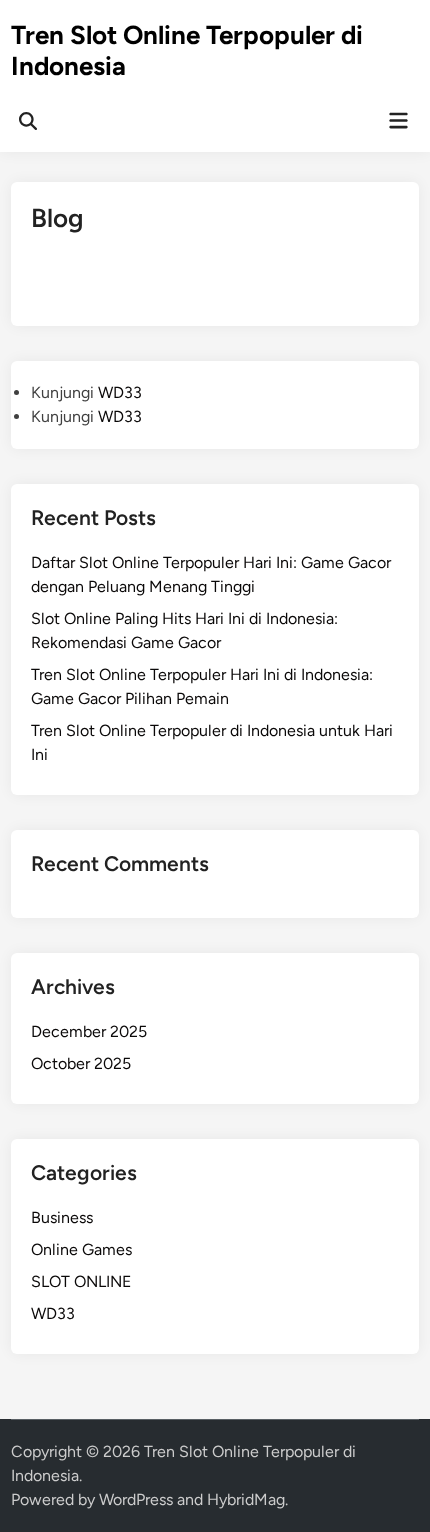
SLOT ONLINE (81, 1281)
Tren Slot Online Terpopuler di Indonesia (187, 50)
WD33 (120, 392)
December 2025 (89, 1031)
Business (62, 1217)
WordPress (136, 1499)
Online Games (81, 1249)
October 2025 (81, 1063)
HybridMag (246, 1499)
